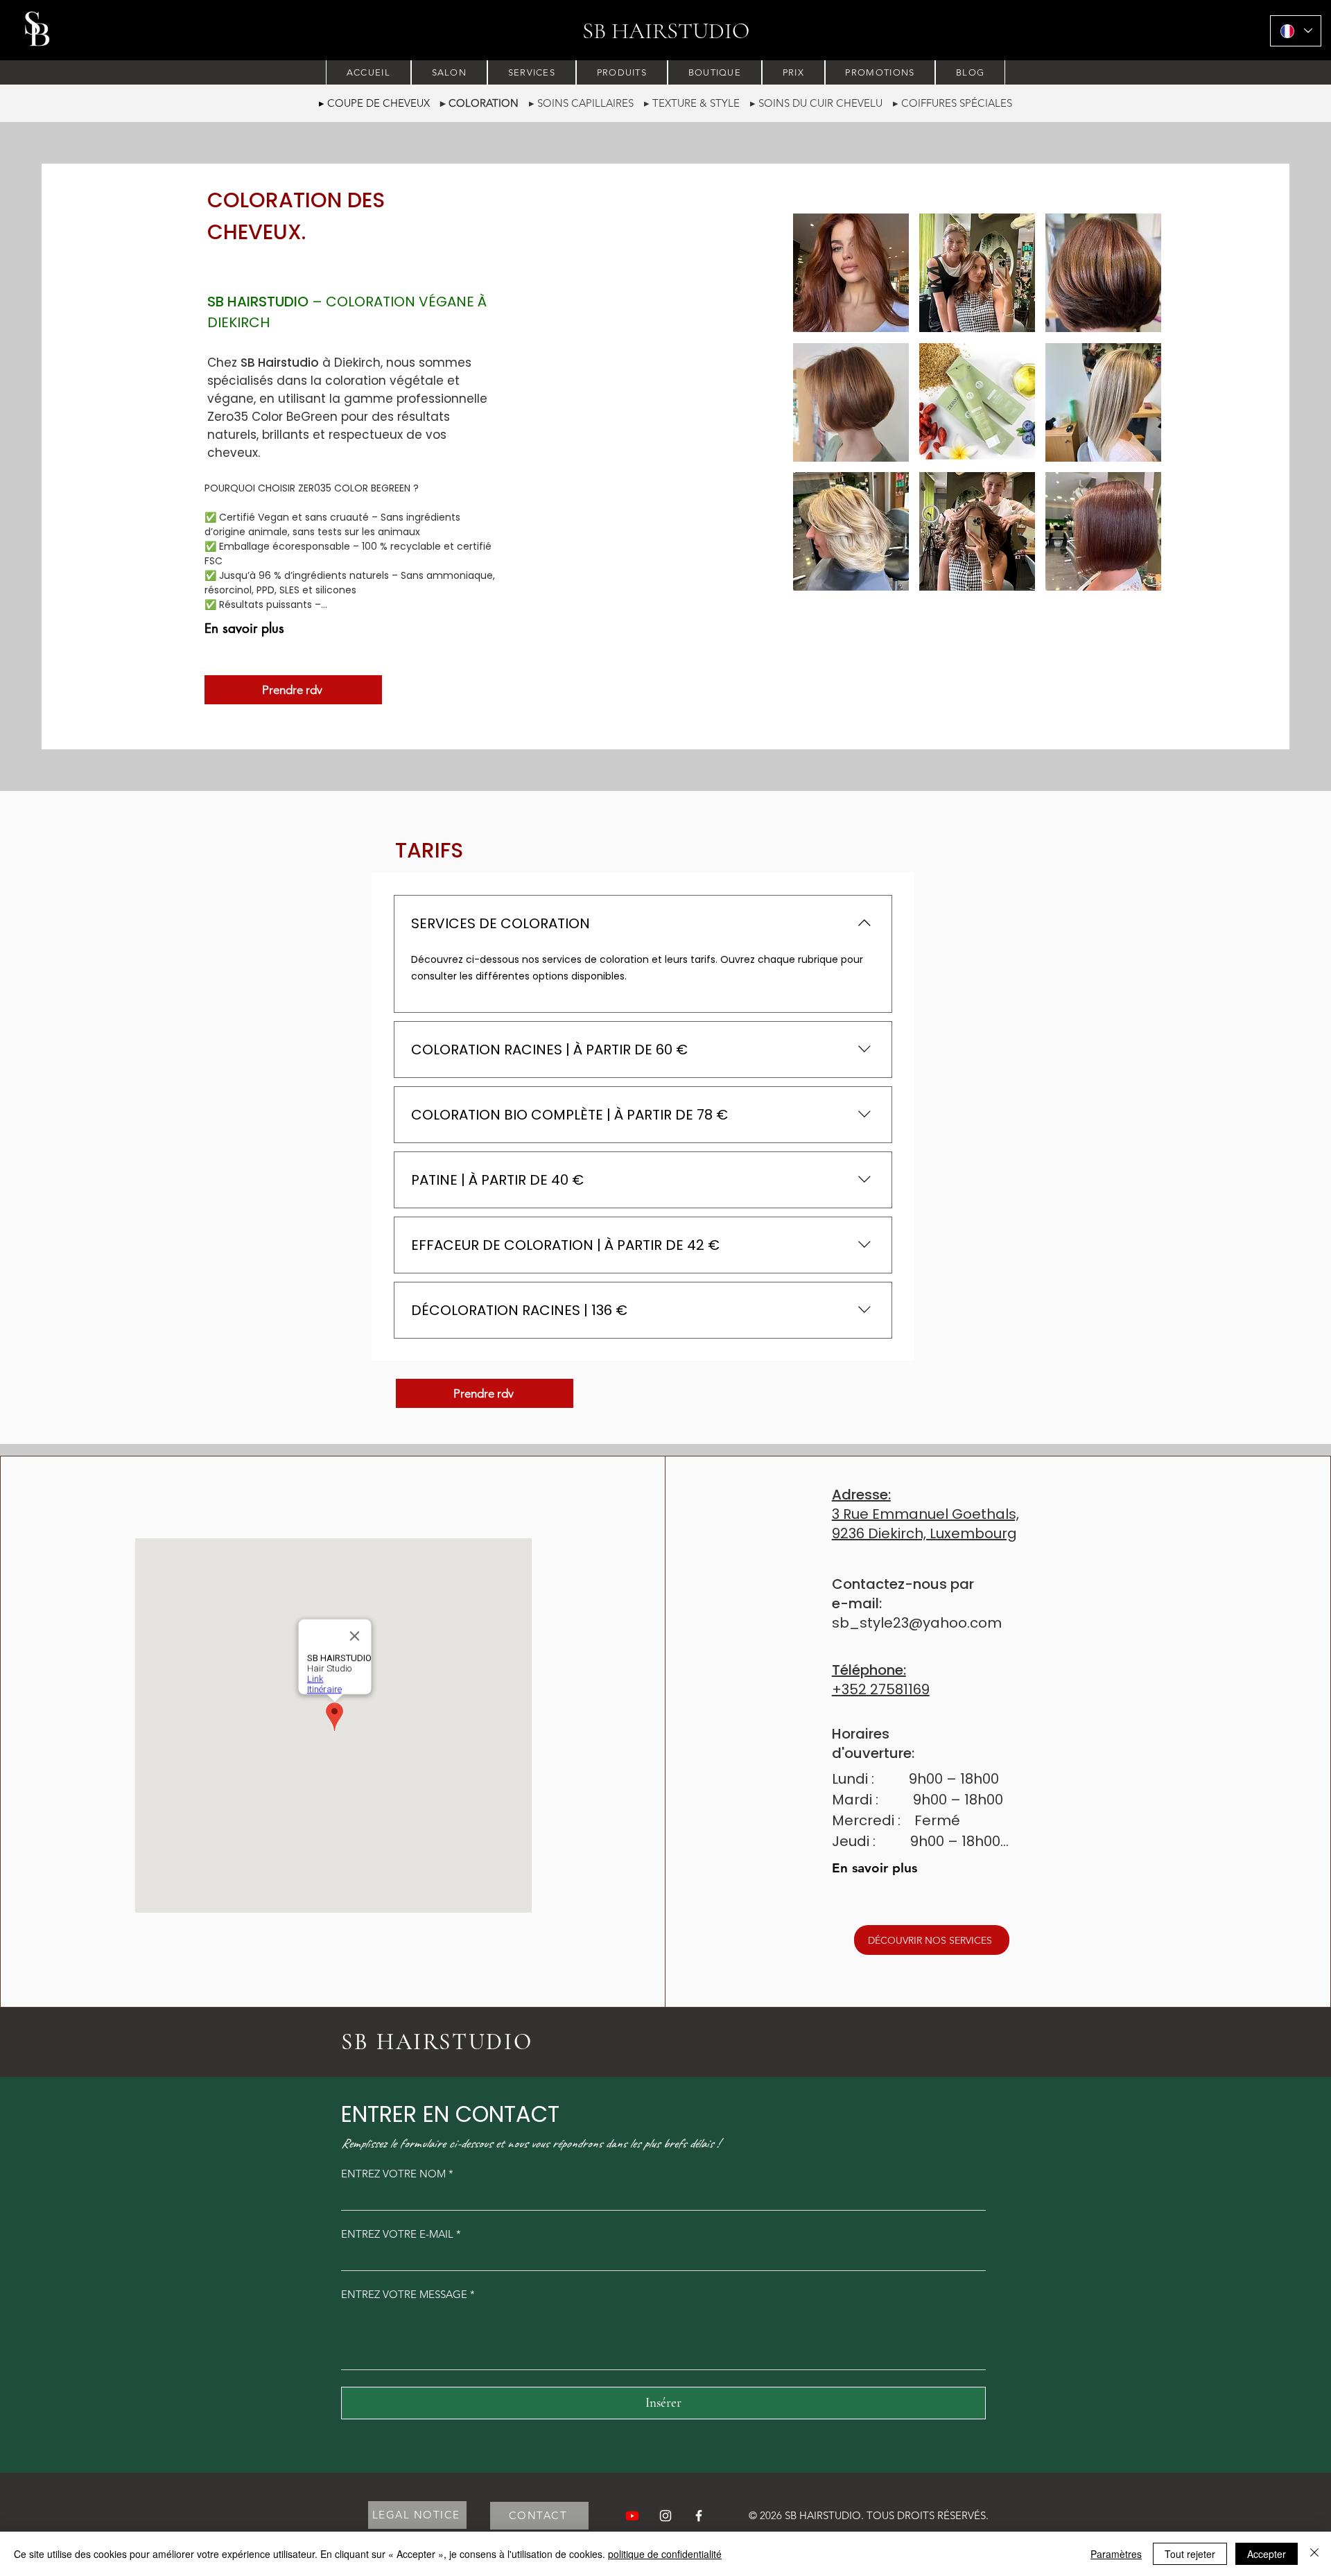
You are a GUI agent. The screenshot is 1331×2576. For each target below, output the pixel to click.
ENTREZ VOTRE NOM (397, 2174)
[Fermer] (1314, 2554)
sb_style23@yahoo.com (917, 1623)
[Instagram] (665, 2516)
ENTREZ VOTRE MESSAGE (408, 2294)
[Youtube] (632, 2516)
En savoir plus (244, 628)
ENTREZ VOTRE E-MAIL (401, 2234)
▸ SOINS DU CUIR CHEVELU (821, 103)
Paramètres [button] (1116, 2554)
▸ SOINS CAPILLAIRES (581, 103)
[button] (851, 273)
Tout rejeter (1190, 2554)
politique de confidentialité (665, 2554)
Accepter (1267, 2554)
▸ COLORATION (479, 103)
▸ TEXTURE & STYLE (697, 103)
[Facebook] (699, 2516)
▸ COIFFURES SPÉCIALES (952, 103)
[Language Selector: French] (1296, 31)
